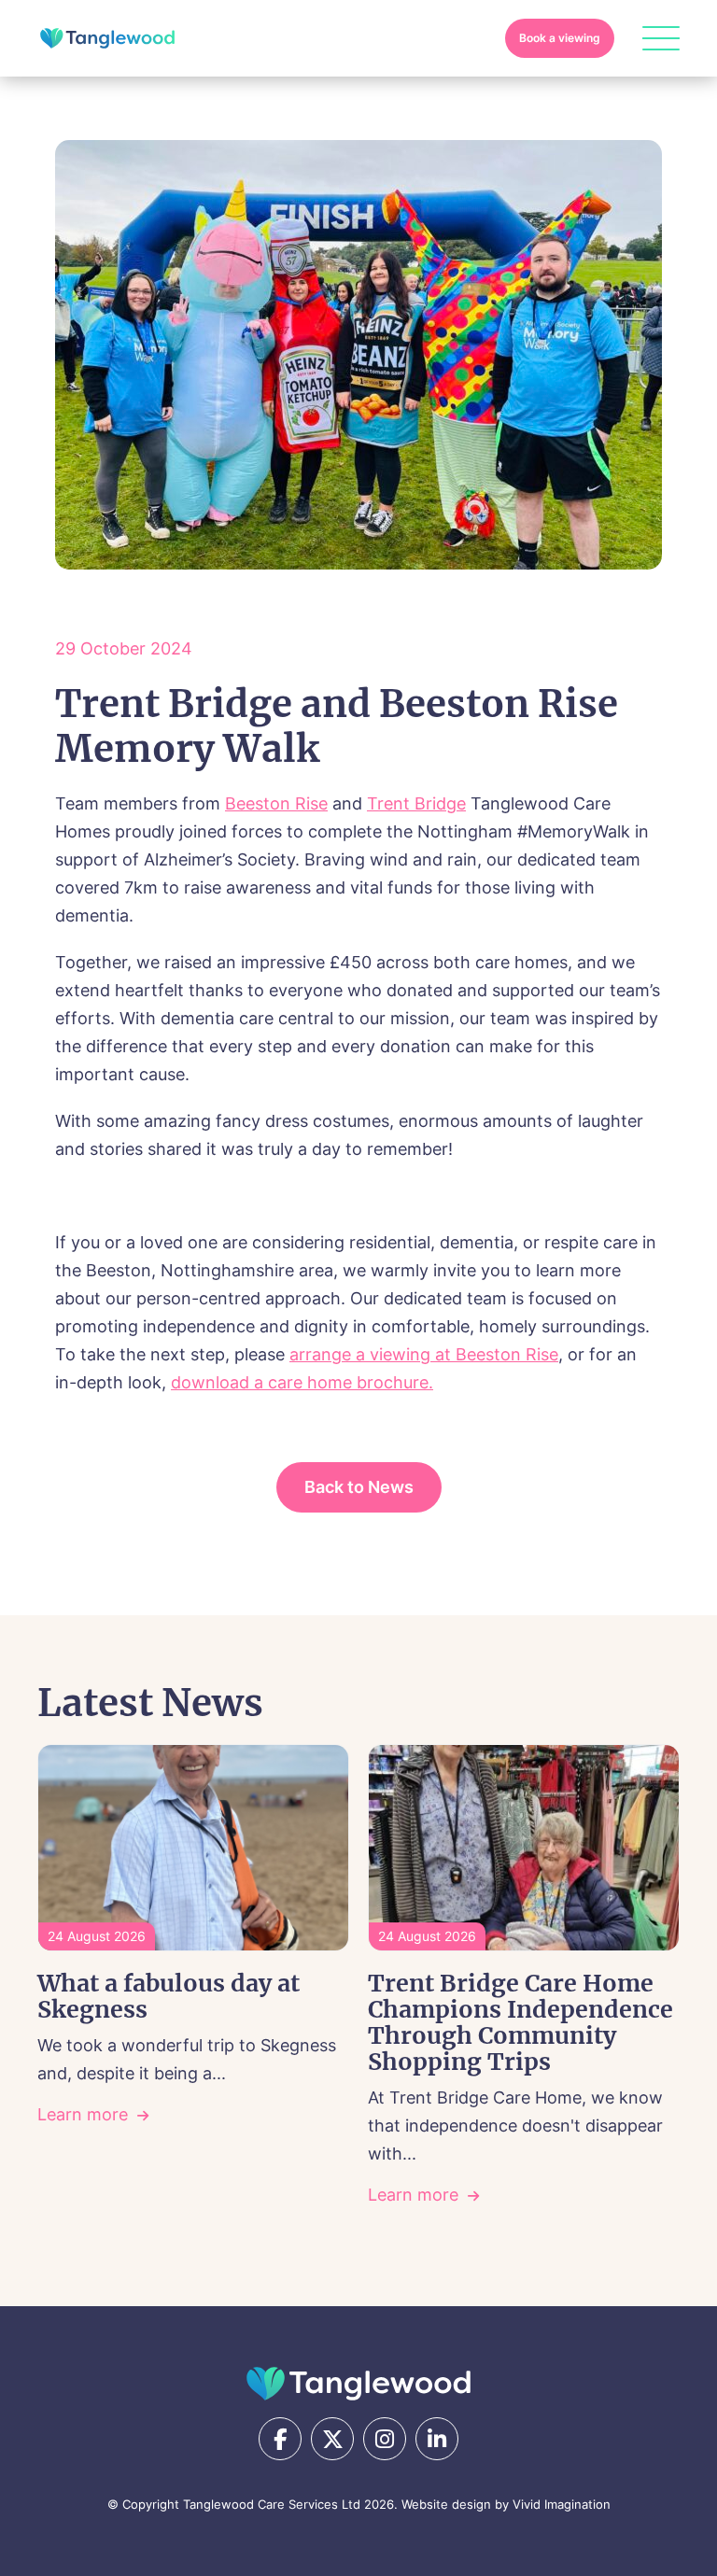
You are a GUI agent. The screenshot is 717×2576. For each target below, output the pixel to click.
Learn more (83, 2114)
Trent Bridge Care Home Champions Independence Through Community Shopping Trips (520, 2022)
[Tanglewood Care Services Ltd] (358, 2384)
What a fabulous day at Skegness (169, 1996)
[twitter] (332, 2439)
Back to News (359, 1487)
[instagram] (385, 2439)
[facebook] (280, 2439)
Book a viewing (560, 38)
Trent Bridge (416, 803)
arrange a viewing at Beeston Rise (424, 1354)
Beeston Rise (276, 803)
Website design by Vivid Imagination (506, 2504)
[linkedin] (437, 2439)
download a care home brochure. (302, 1382)
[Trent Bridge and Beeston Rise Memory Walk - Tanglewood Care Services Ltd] (107, 38)
